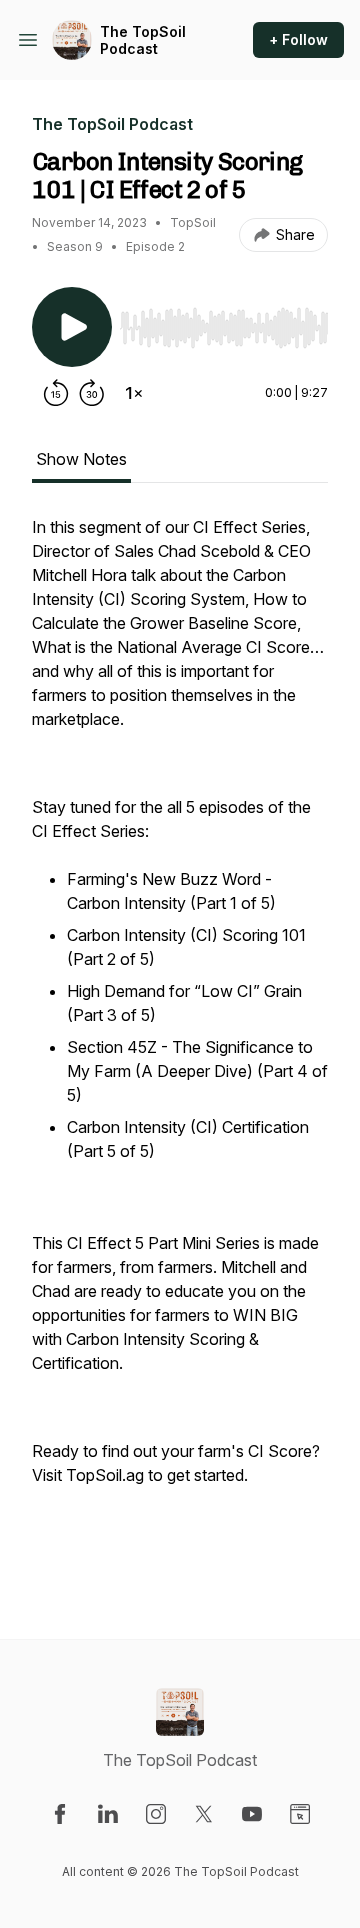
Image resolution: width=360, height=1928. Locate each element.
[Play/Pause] (72, 327)
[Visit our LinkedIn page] (108, 1814)
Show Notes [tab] (81, 459)
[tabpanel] (180, 1045)
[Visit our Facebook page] (60, 1814)
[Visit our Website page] (300, 1814)
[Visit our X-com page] (204, 1814)
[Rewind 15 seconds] (56, 393)
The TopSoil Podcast (143, 40)
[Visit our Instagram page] (156, 1814)
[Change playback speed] (134, 393)
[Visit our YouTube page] (252, 1814)
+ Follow (298, 39)
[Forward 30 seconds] (92, 393)
